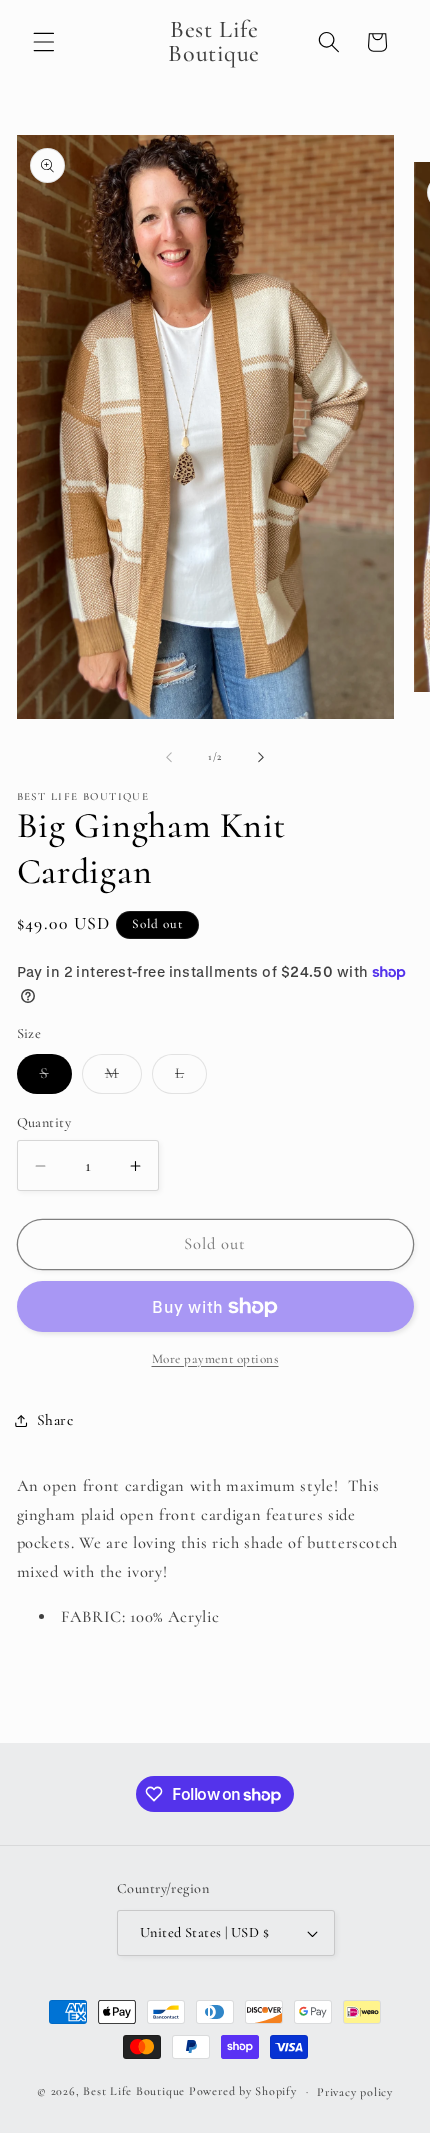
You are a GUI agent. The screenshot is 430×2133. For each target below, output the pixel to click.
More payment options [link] (215, 1359)
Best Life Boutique (134, 2091)
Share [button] (55, 1420)
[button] (44, 42)
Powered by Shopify (243, 2091)
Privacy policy (355, 2092)
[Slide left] (169, 757)
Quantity (44, 1122)
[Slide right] (261, 757)
